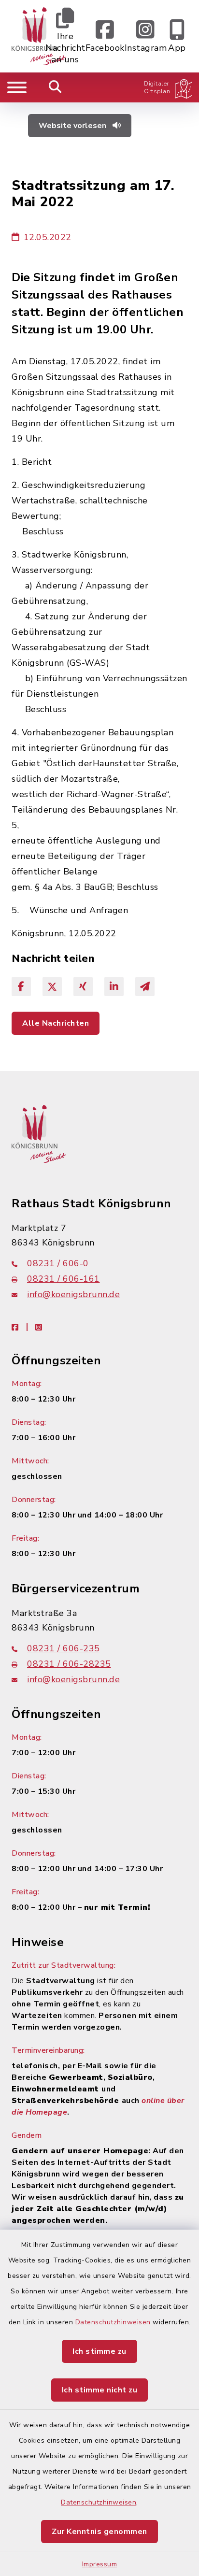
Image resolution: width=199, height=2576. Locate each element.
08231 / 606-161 (64, 1279)
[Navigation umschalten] (17, 87)
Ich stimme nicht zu (100, 2390)
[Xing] (83, 987)
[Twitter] (52, 987)
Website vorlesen (73, 126)
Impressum (100, 2564)
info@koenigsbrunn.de (73, 1294)
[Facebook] (21, 987)
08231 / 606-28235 (69, 1664)
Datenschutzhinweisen (113, 2322)
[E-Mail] (145, 987)
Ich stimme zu (99, 2351)
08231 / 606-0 (58, 1263)
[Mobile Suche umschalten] (55, 87)
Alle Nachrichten (56, 1023)
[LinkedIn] (114, 987)
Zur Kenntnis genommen (99, 2532)
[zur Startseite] (39, 36)
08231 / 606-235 (64, 1648)
